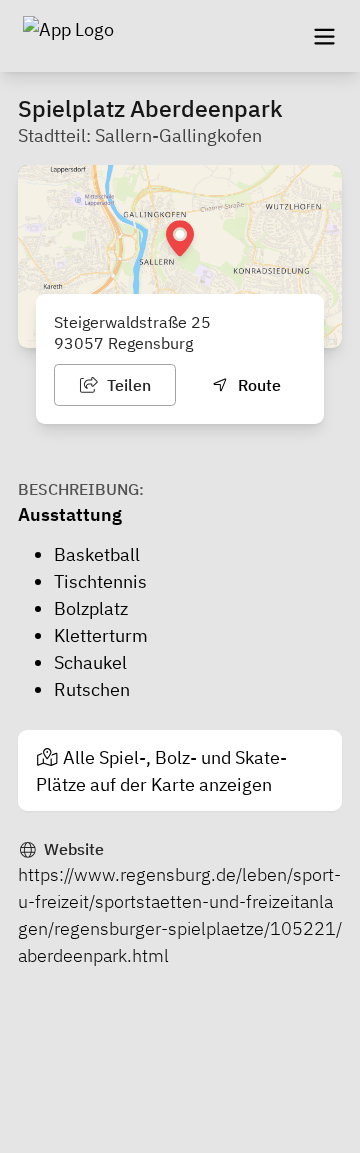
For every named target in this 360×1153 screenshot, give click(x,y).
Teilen (127, 385)
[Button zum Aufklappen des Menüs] (324, 36)
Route (257, 385)
